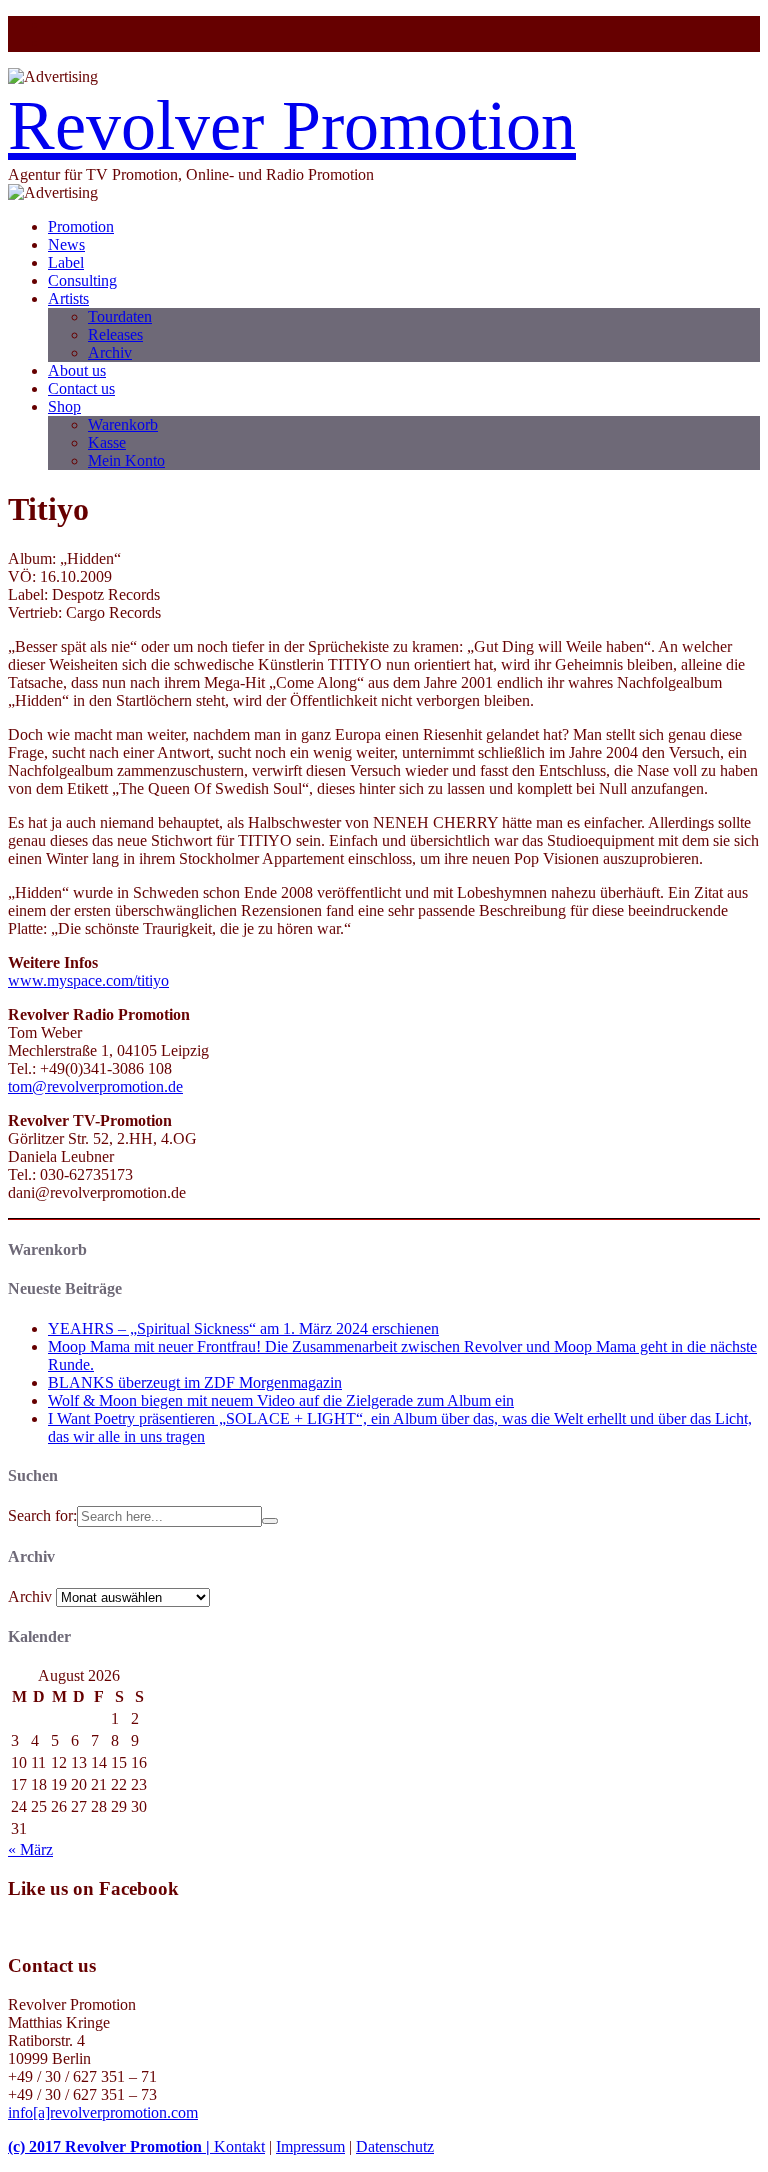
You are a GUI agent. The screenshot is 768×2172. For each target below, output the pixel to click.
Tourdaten (120, 316)
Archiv (110, 352)
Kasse (107, 442)
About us (77, 370)
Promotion (81, 226)
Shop (64, 406)
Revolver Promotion (292, 125)
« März (30, 1849)
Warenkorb (123, 424)
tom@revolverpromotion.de (95, 1086)
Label (66, 262)
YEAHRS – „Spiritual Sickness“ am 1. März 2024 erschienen (243, 1328)
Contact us (81, 388)
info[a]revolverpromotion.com (103, 2112)
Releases (115, 334)
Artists (68, 298)
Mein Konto (126, 460)
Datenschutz (395, 2146)
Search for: (42, 1515)
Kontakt (239, 2146)
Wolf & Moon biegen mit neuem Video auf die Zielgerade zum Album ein (281, 1400)
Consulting (82, 280)
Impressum (310, 2146)
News (66, 244)
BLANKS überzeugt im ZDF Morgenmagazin (195, 1382)
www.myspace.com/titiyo (88, 980)
